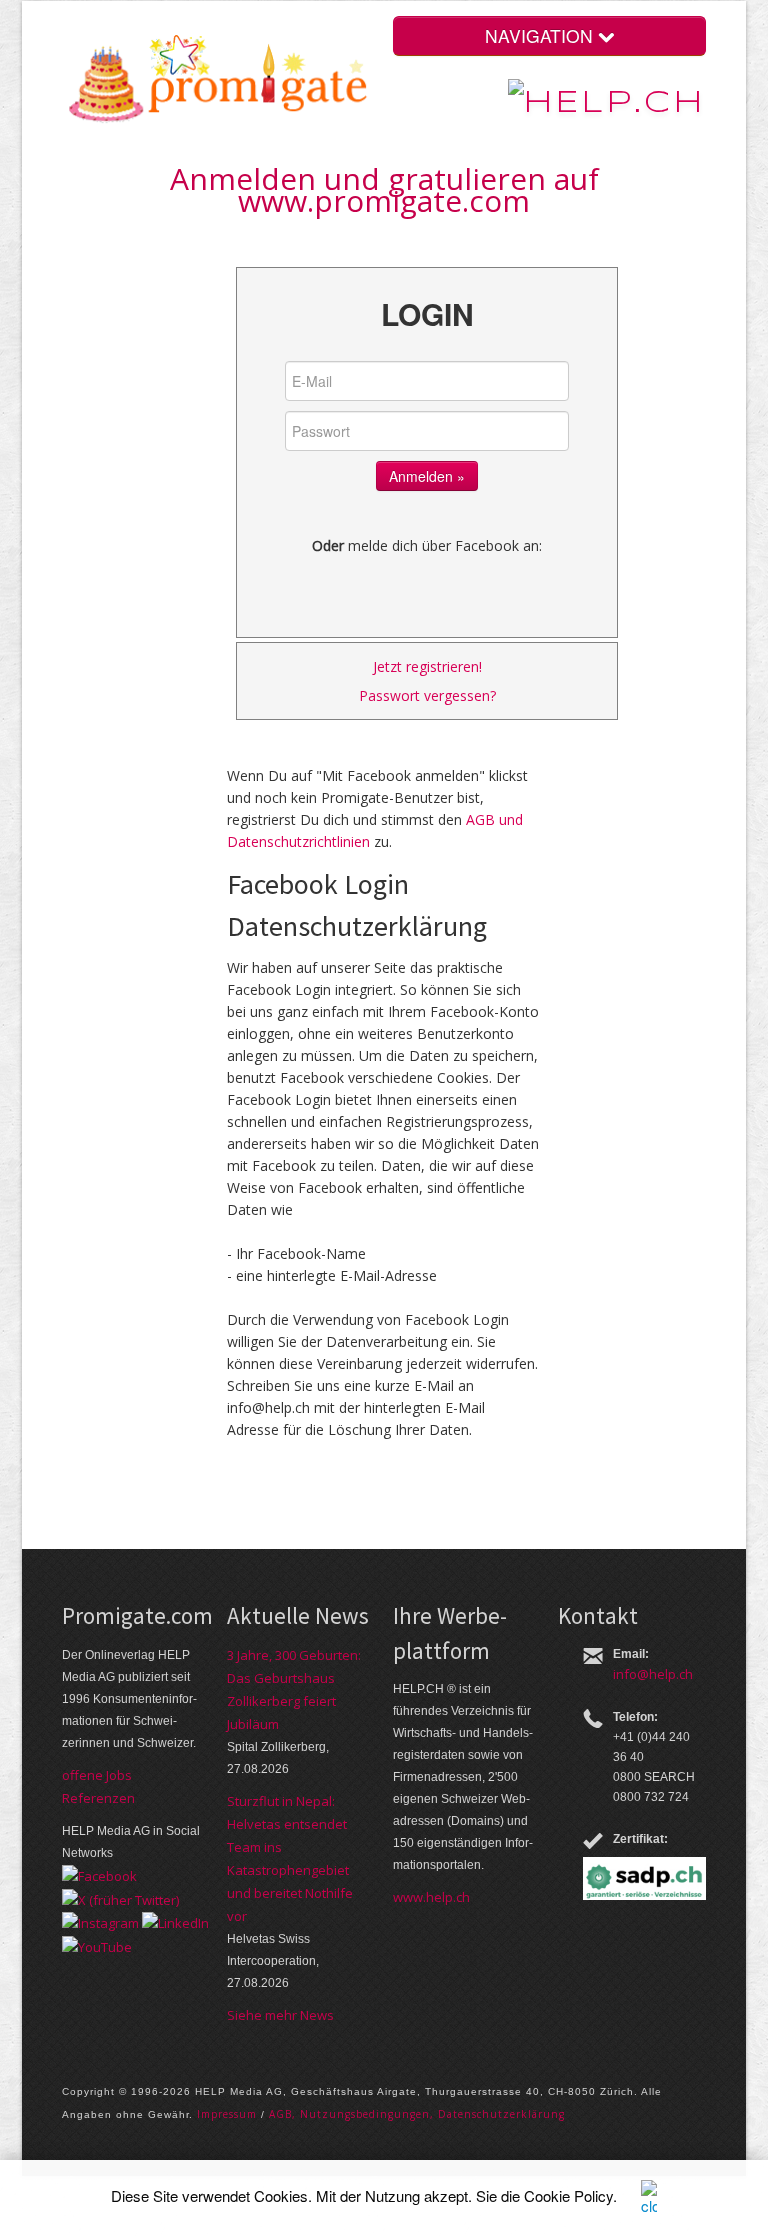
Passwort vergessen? (427, 695)
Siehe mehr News (280, 2015)
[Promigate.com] (218, 82)
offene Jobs (97, 1775)
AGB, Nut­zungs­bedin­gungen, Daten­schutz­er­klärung (417, 2114)
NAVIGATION (541, 35)
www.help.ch (431, 1897)
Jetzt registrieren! (427, 666)
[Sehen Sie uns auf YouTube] (97, 1945)
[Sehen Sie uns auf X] (120, 1898)
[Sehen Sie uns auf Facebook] (99, 1875)
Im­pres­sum (227, 2114)
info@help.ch (653, 1674)
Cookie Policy (568, 2195)
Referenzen (98, 1798)
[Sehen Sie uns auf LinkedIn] (175, 1922)
